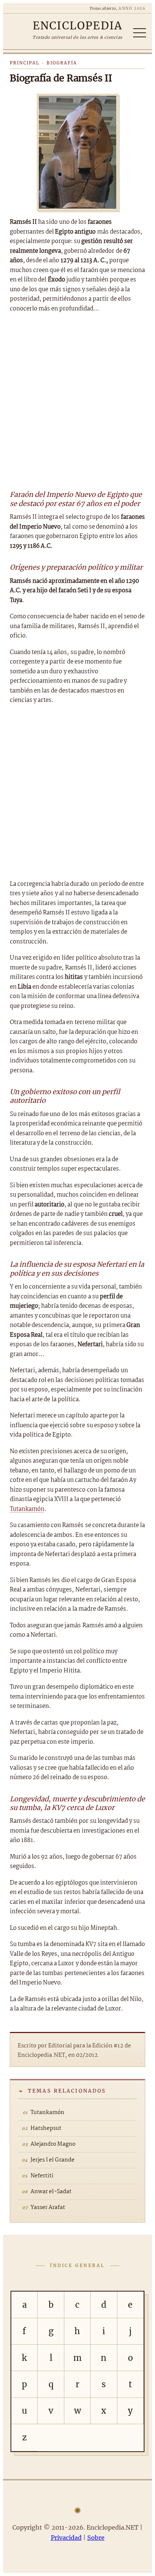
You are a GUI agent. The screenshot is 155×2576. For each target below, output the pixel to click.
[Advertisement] (77, 401)
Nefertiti (42, 2176)
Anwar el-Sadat (51, 2192)
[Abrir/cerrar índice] (140, 33)
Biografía (62, 63)
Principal (25, 63)
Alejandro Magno (53, 2144)
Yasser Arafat (48, 2208)
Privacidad (66, 2538)
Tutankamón (27, 1509)
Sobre (96, 2538)
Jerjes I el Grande (52, 2160)
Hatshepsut (46, 2128)
